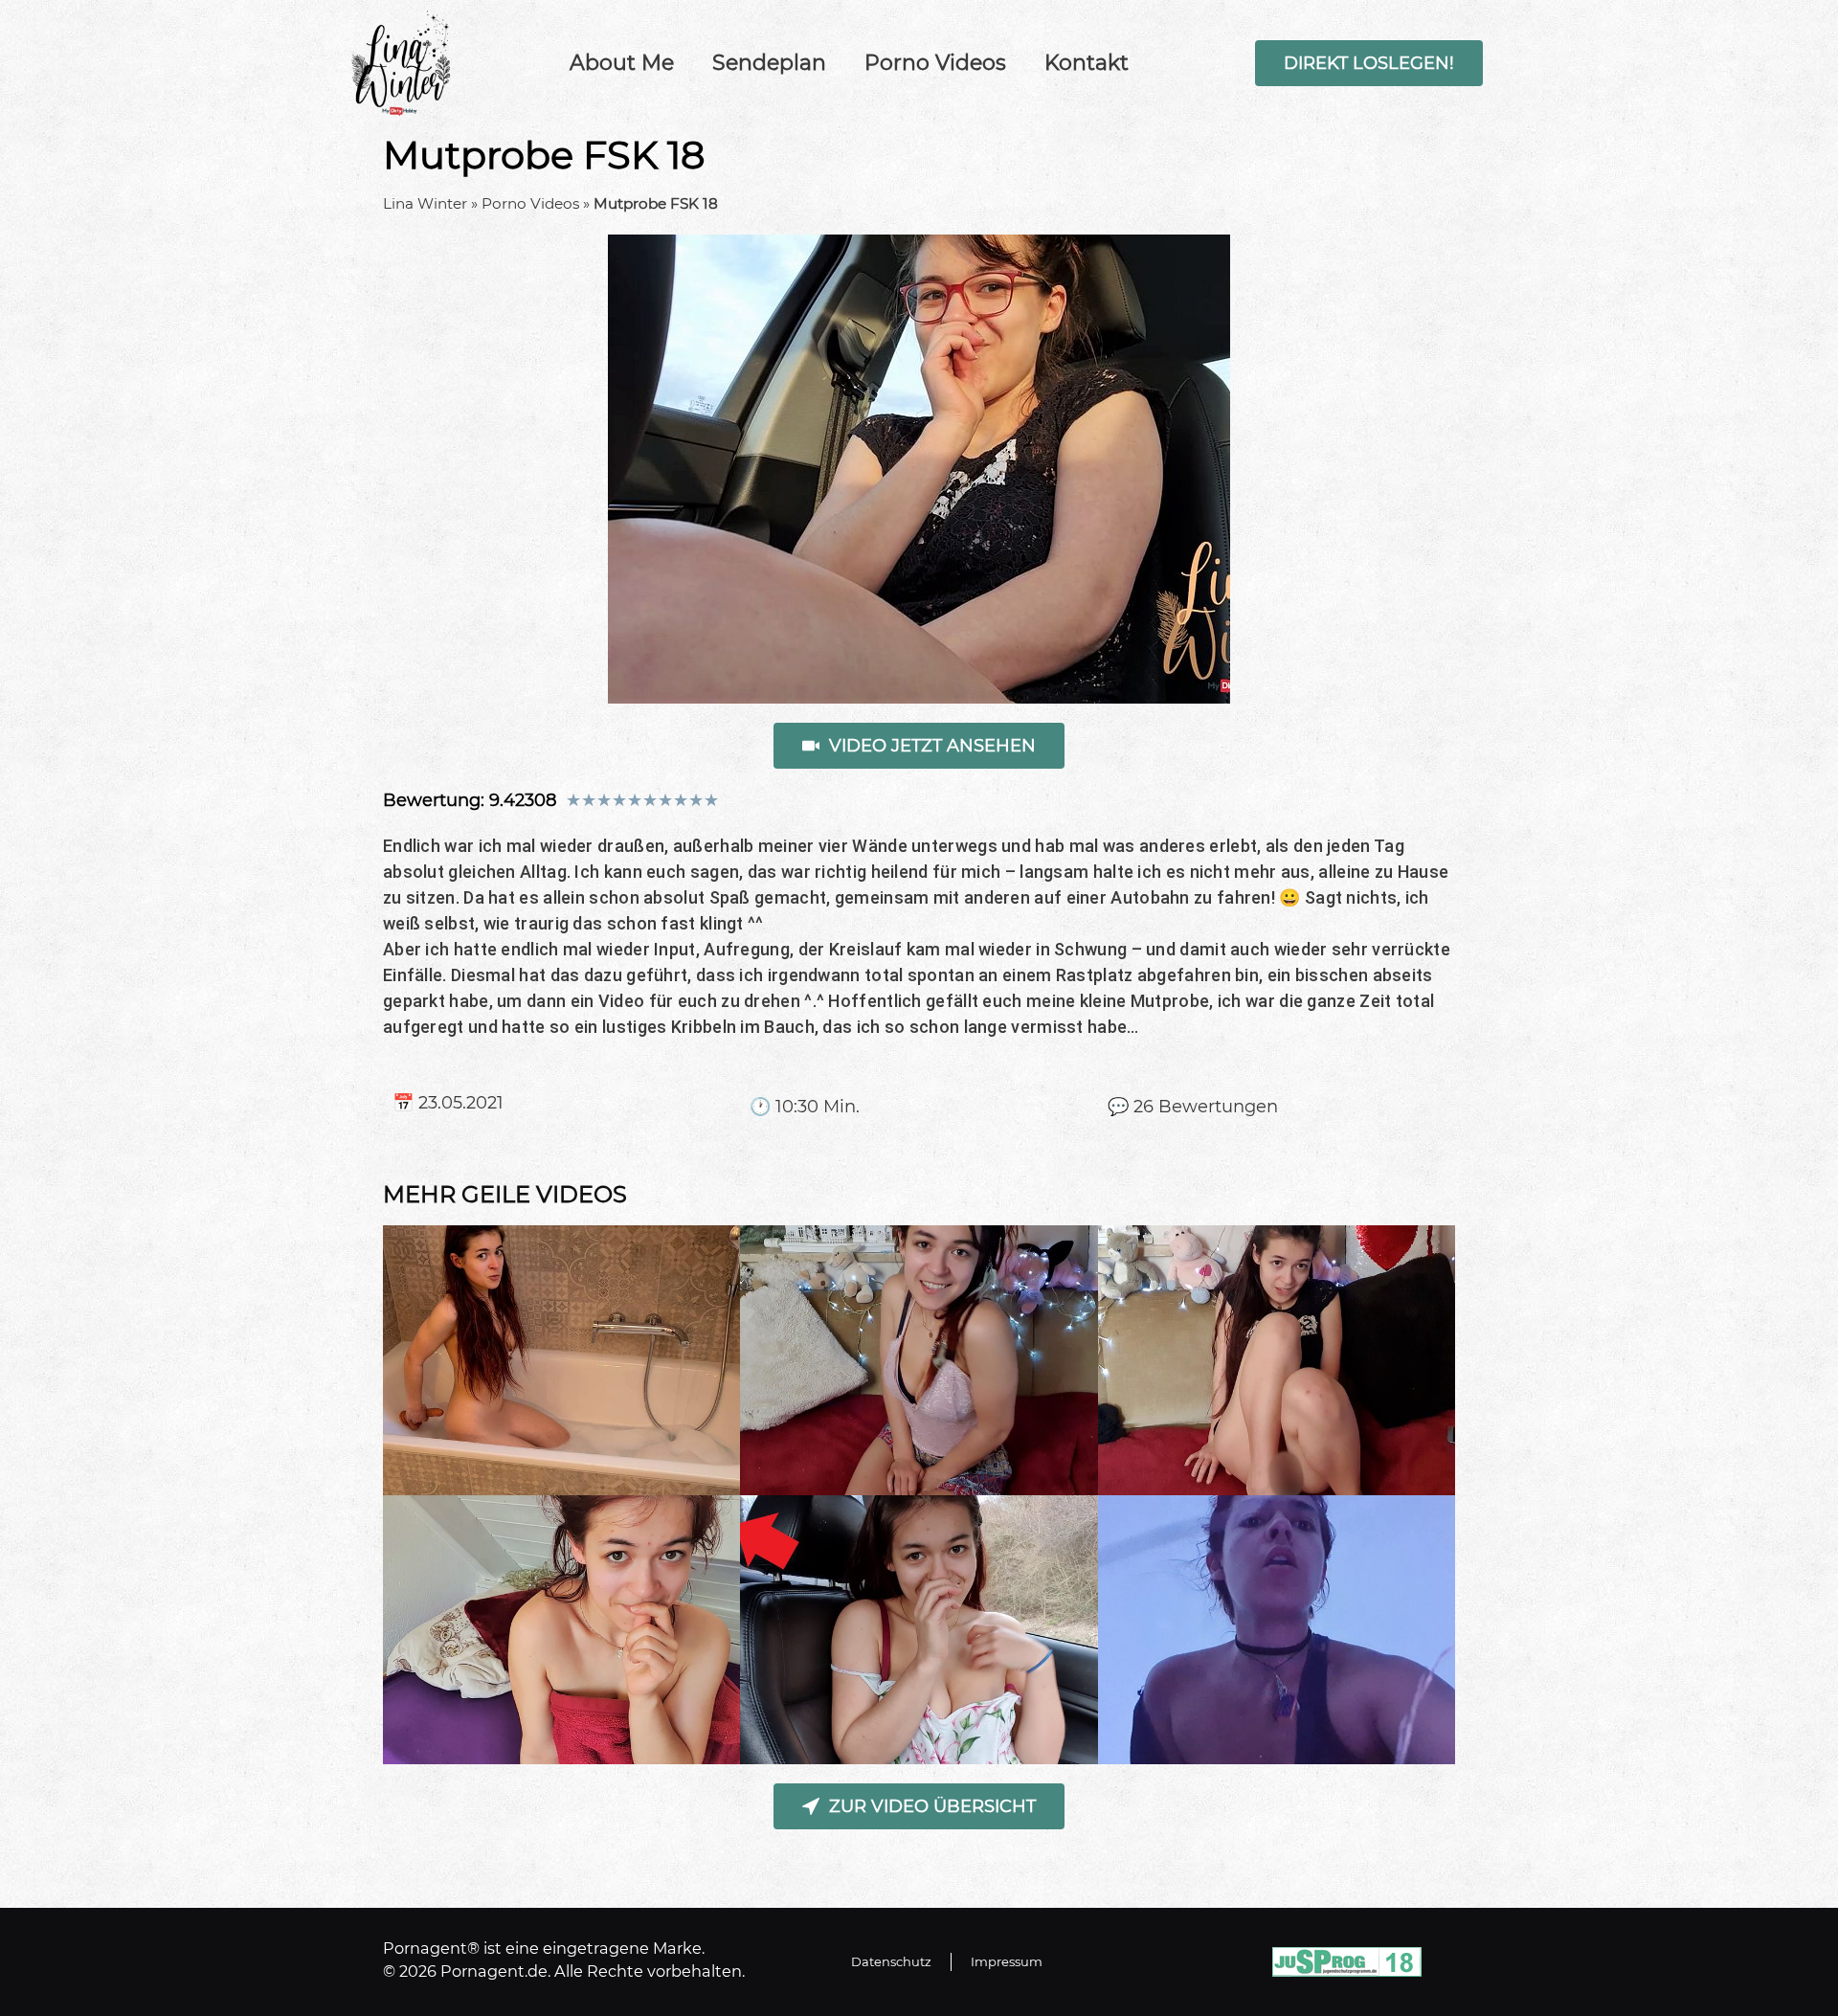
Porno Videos (935, 63)
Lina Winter (425, 203)
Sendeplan (769, 63)
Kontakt (1087, 63)
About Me (622, 63)
